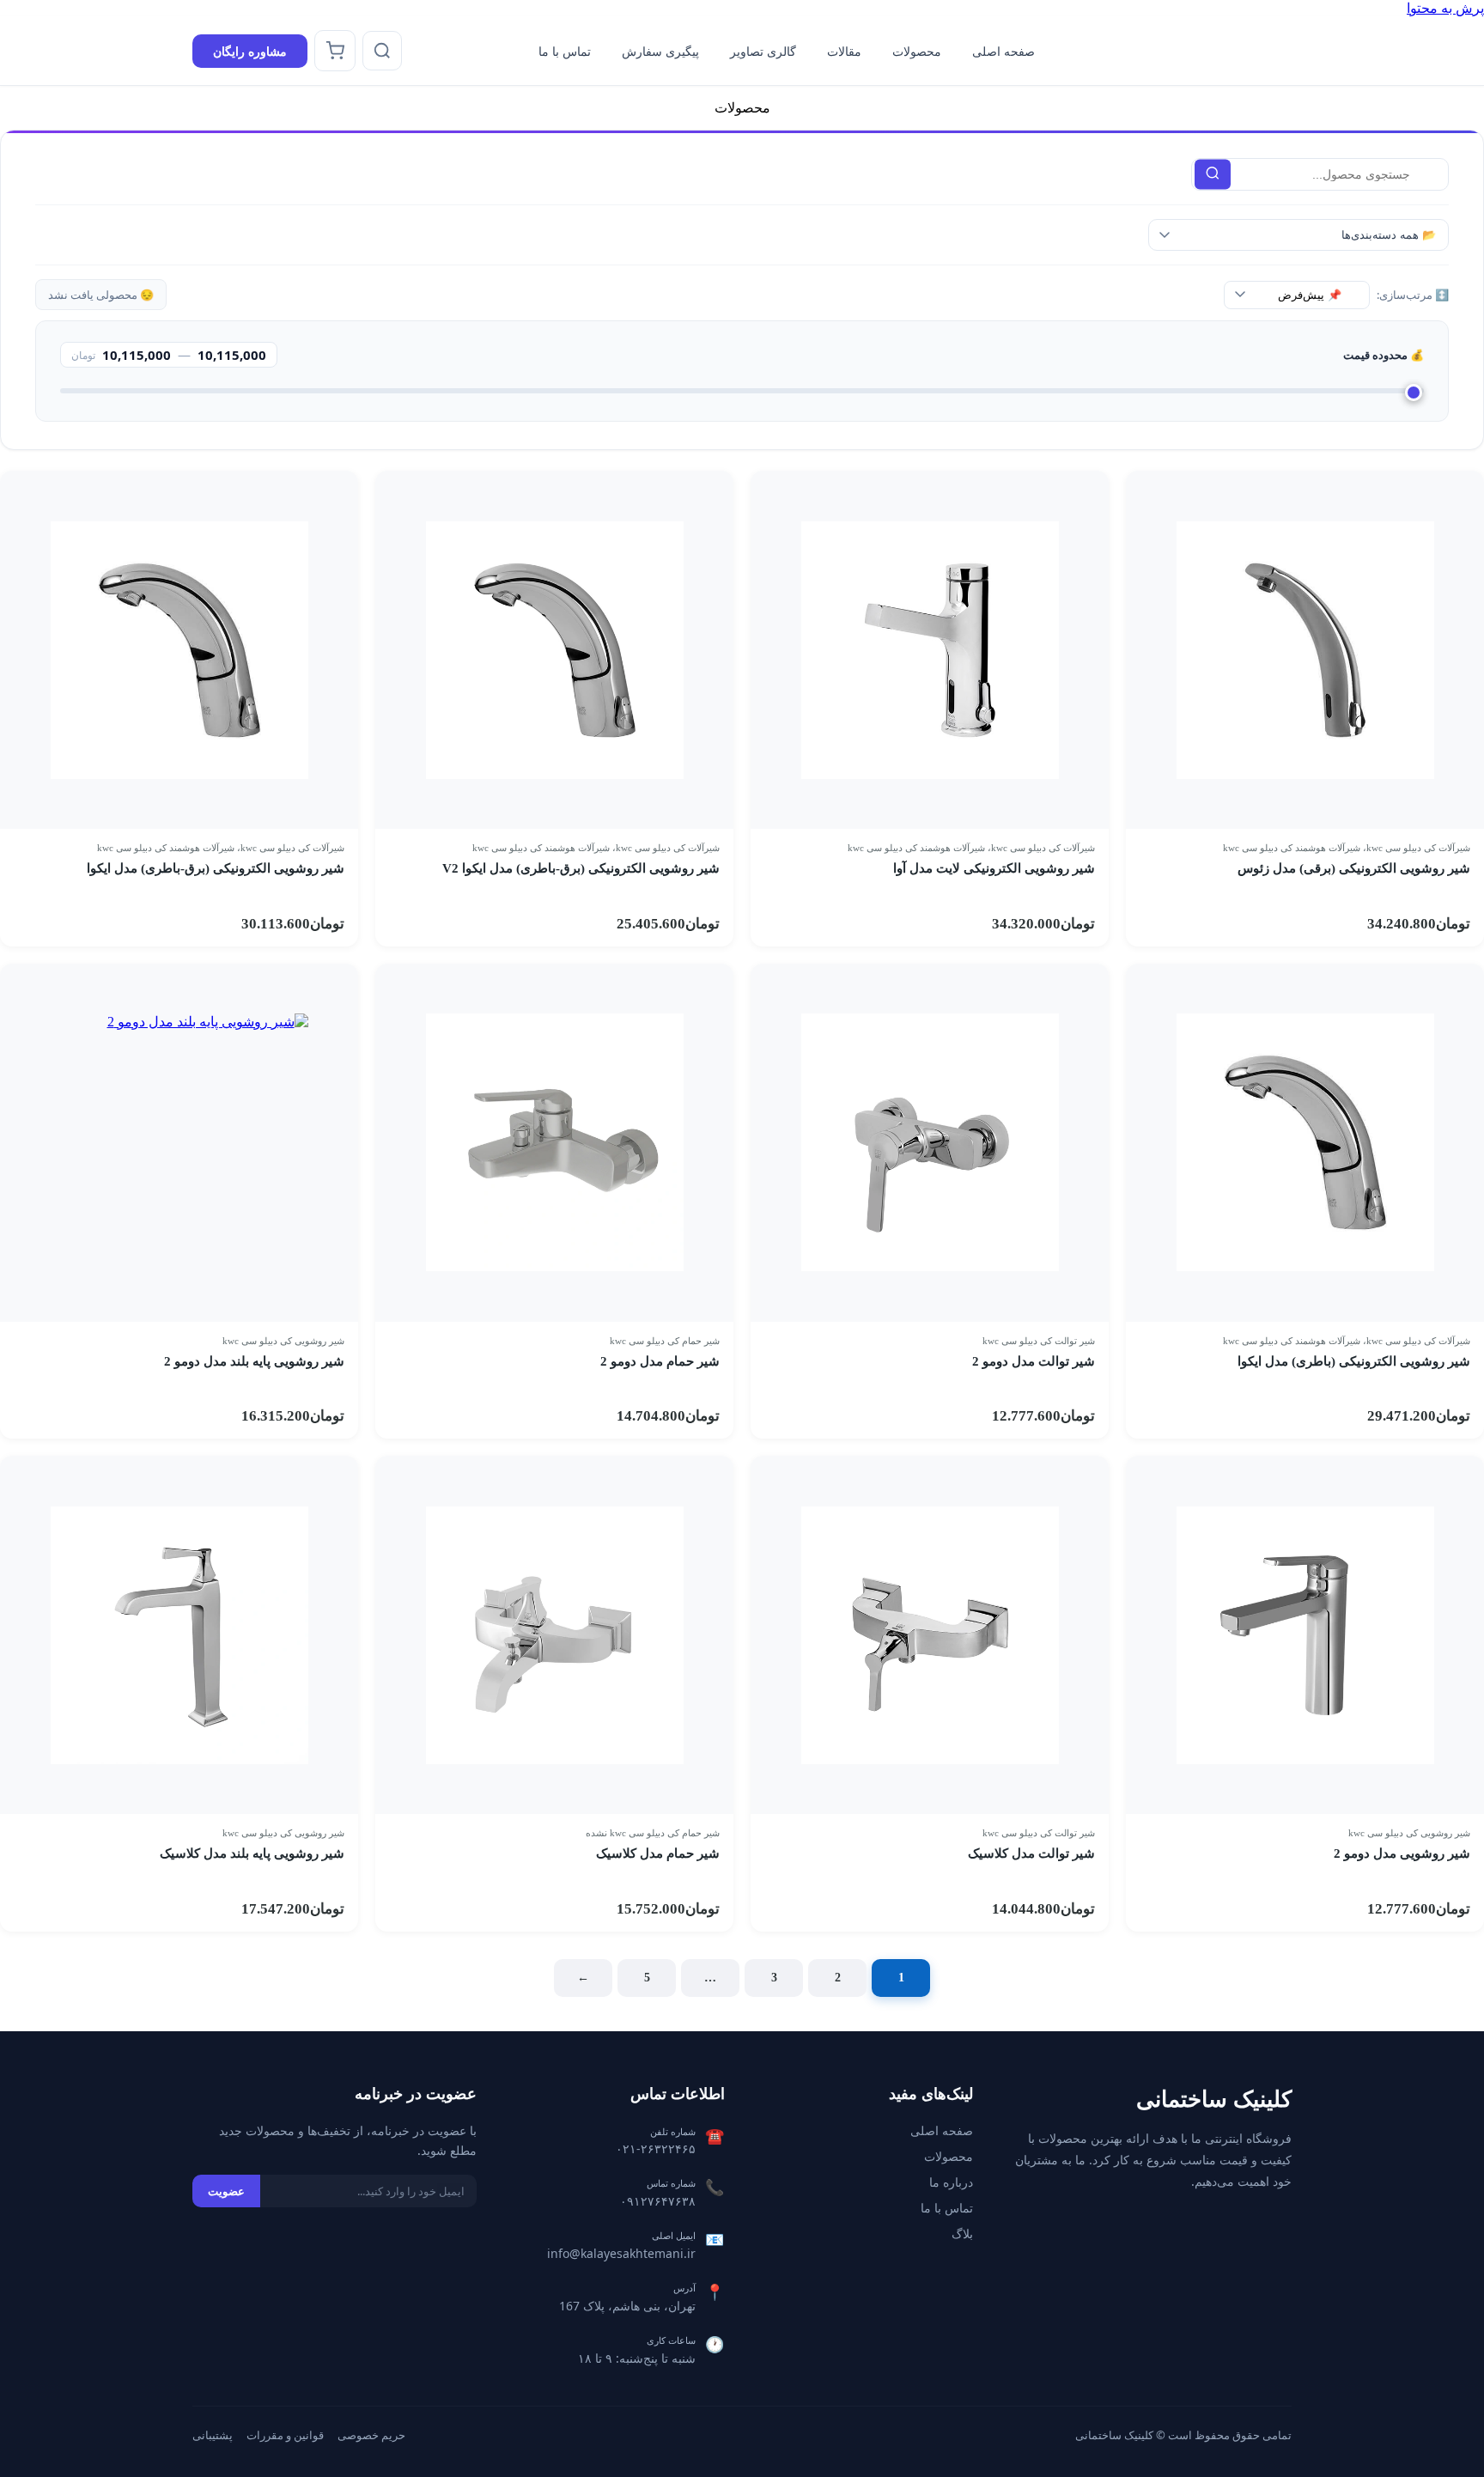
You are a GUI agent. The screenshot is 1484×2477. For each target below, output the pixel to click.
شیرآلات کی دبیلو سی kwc (1418, 848)
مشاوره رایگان (250, 51)
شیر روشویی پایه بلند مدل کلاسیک (252, 1853)
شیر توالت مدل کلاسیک (1031, 1853)
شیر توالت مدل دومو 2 (1034, 1361)
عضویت (226, 2191)
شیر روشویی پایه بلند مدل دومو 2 (254, 1361)
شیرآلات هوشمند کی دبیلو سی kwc (1292, 848)
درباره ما (951, 2182)
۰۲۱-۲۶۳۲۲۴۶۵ (656, 2148)
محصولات (917, 51)
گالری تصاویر (763, 51)
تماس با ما (565, 51)
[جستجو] (382, 51)
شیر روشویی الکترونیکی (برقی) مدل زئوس (1354, 868)
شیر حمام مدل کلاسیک (658, 1853)
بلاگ (962, 2234)
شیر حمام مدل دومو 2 (660, 1361)
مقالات (844, 51)
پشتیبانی (213, 2435)
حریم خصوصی (371, 2435)
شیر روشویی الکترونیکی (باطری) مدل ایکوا (1354, 1361)
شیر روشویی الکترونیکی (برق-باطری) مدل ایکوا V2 (581, 868)
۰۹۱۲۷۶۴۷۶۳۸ (658, 2201)
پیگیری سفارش (660, 51)
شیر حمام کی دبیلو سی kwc (665, 1341)
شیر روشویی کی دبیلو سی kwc (283, 1341)
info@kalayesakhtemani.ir (621, 2253)
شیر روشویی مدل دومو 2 (1402, 1853)
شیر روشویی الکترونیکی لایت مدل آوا (994, 868)
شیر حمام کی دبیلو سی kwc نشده (653, 1833)
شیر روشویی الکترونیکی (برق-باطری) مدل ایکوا (216, 868)
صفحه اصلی (1004, 51)
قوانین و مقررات (285, 2435)
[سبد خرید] (335, 51)
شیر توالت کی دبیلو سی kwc (1039, 1341)
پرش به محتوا (1445, 8)
